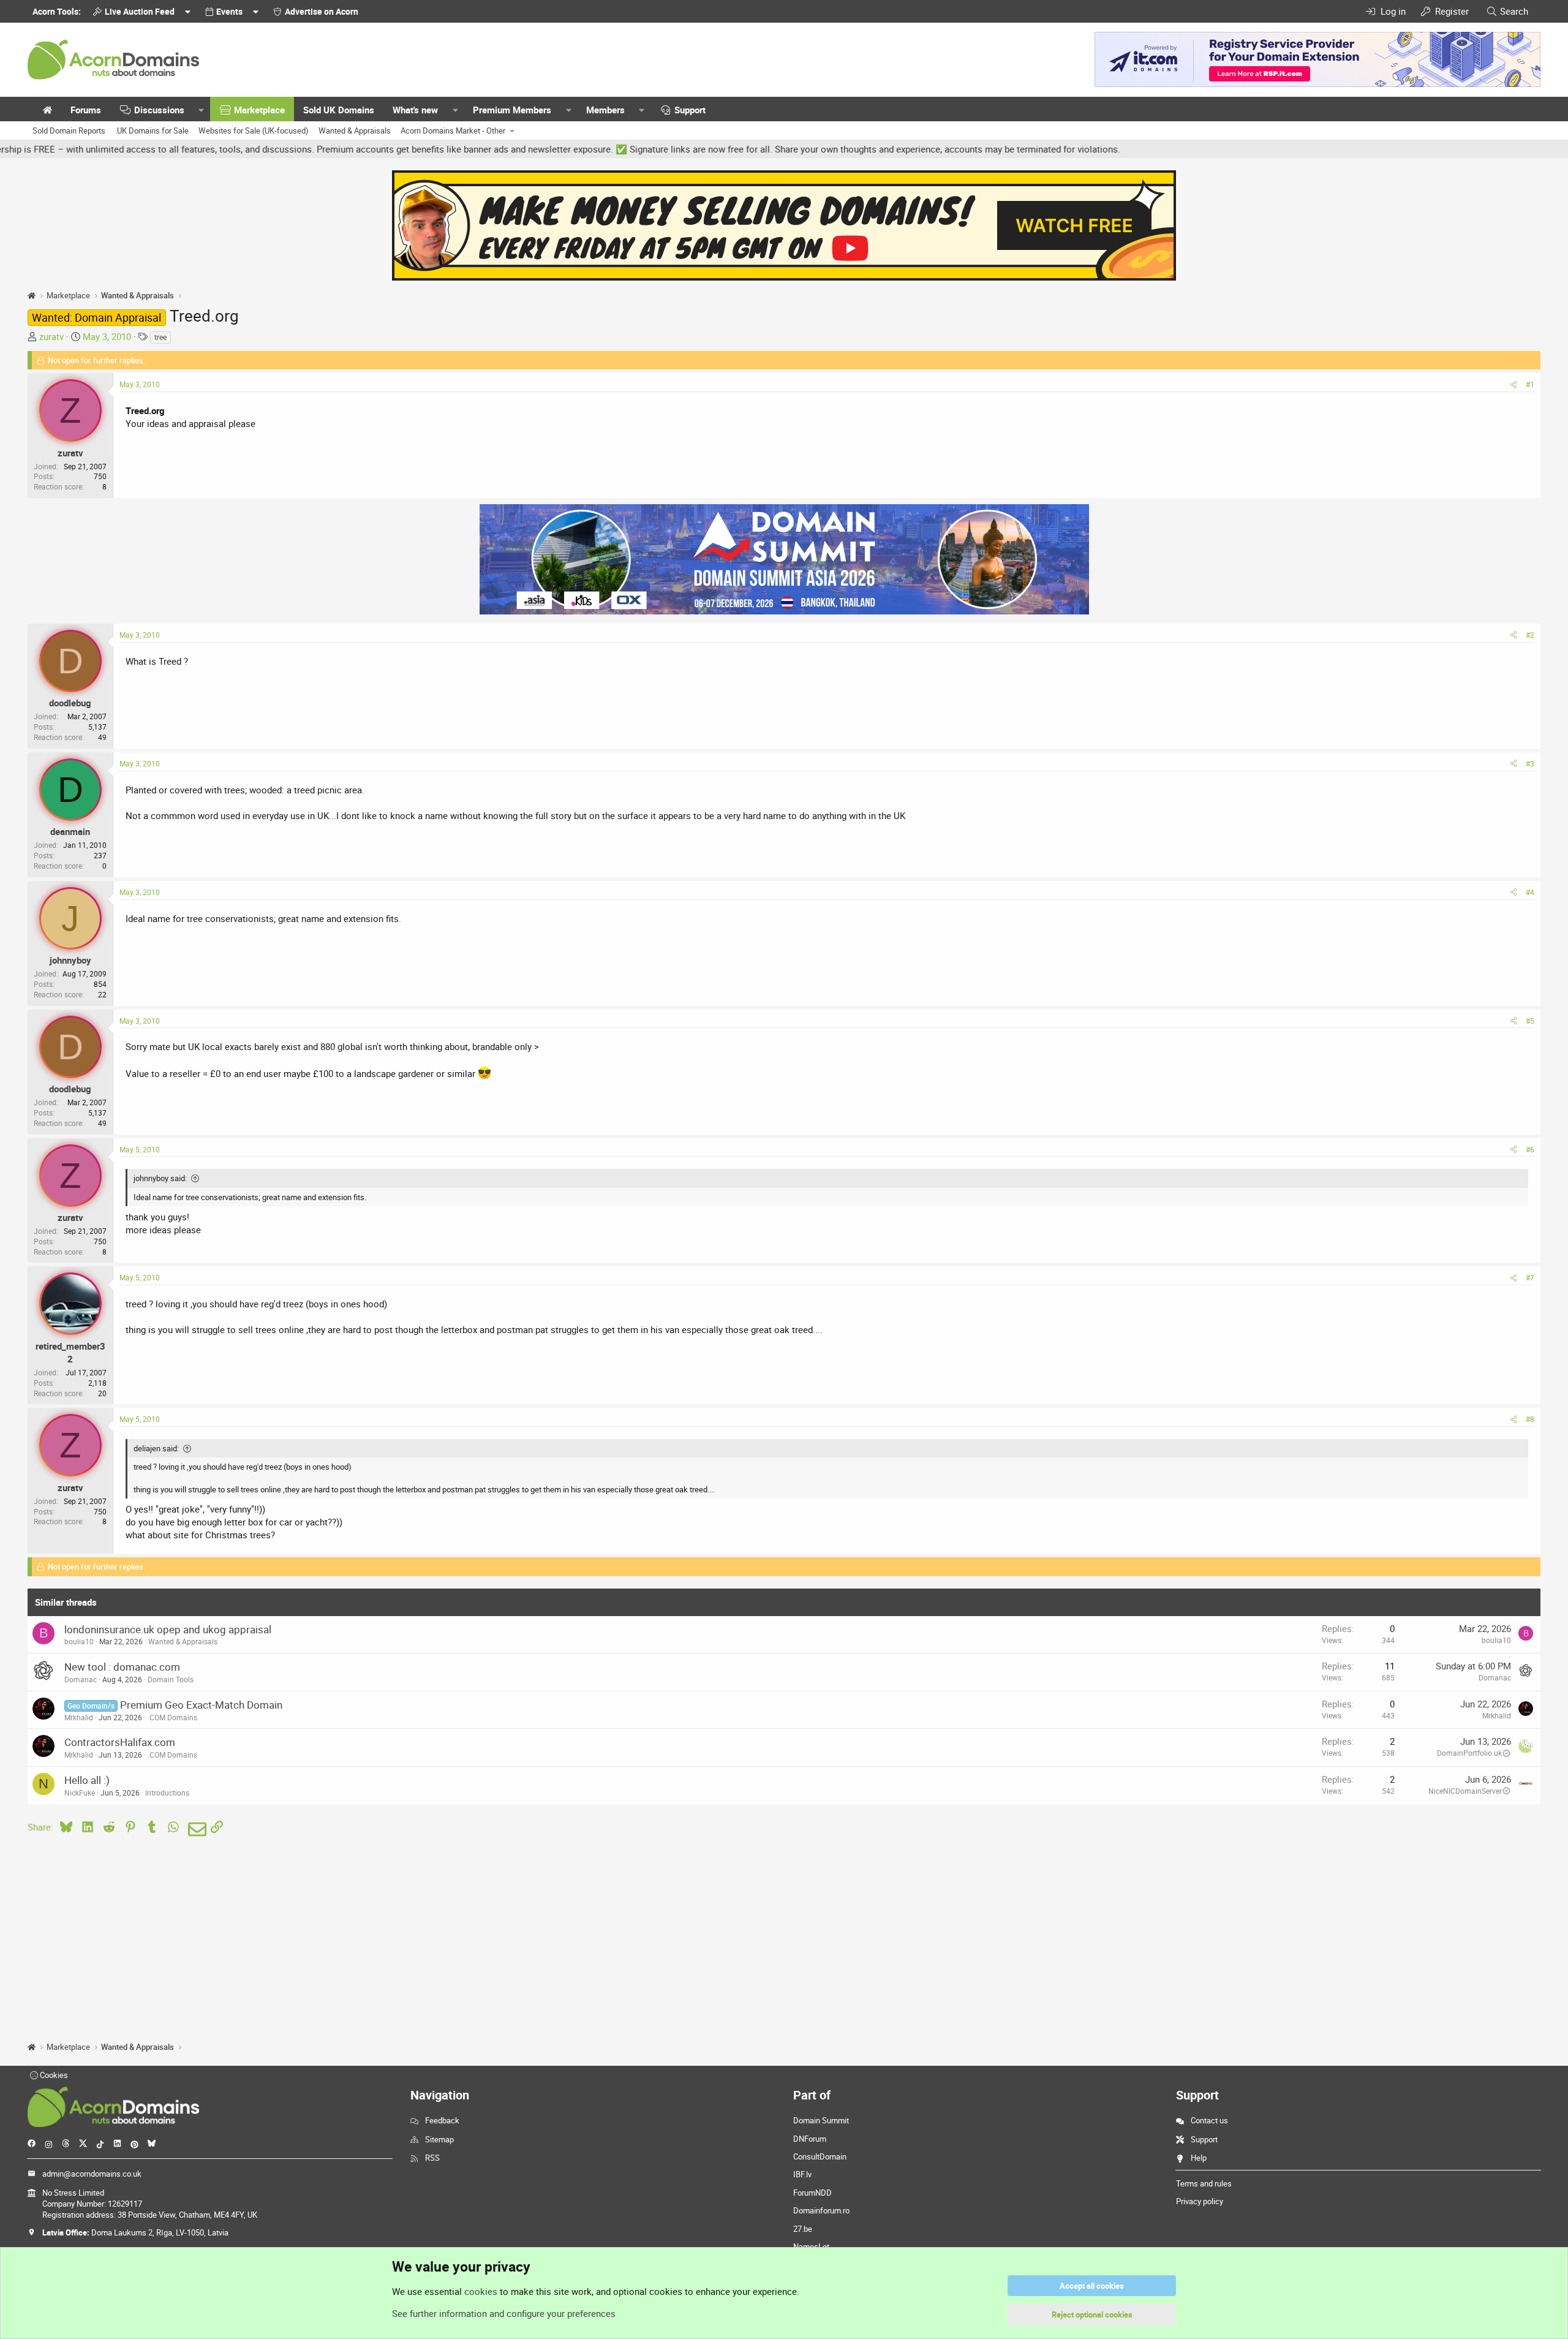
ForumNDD (812, 2193)
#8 (1530, 1419)
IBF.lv (802, 2174)
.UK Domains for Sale (152, 130)
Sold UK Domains (339, 110)
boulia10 (79, 1641)
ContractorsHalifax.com (120, 1742)
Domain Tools (171, 1679)
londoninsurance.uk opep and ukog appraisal (168, 1629)
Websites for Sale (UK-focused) (254, 130)
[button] (202, 110)
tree (160, 337)
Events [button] (229, 11)
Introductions (167, 1793)
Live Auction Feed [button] (140, 11)
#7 (1530, 1277)
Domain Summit (821, 2120)
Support (690, 110)
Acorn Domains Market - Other (453, 130)
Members (605, 110)
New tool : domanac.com (122, 1667)
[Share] (1513, 384)
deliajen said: (156, 1448)
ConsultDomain (820, 2156)
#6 (1530, 1149)
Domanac (81, 1679)
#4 (1530, 892)
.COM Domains (172, 1717)
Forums (86, 110)
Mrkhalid (79, 1717)
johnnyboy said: (160, 1178)
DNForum (810, 2139)
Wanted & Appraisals (355, 130)
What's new (415, 110)
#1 (1530, 384)
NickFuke (80, 1793)
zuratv (51, 336)
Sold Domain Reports (69, 130)
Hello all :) (87, 1780)
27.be (803, 2229)
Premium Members (512, 110)
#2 (1530, 635)
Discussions (159, 110)
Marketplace (259, 110)
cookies (481, 2291)
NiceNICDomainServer (1465, 1791)
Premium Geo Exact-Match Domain (201, 1705)
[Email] (195, 1829)
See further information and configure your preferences (504, 2313)
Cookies (53, 2075)
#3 (1530, 763)
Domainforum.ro (821, 2210)
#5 (1530, 1021)
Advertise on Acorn (322, 11)
